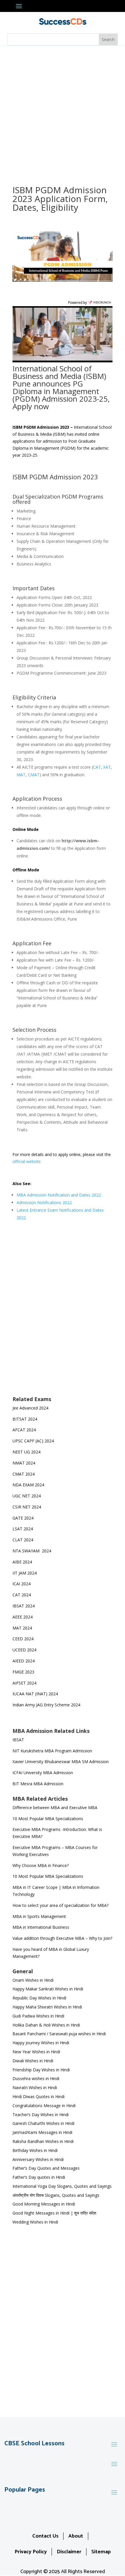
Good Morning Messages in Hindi (44, 2204)
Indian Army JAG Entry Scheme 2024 (46, 1705)
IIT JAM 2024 (25, 1573)
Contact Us (45, 2536)
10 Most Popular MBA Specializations (48, 1819)
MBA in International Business (41, 1927)
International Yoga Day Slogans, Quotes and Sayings (62, 2186)
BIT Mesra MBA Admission (38, 1784)
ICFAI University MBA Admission (43, 1773)
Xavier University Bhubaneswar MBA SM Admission (61, 1762)
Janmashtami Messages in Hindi (42, 2132)
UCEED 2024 (24, 1650)
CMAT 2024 (24, 1474)
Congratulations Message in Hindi (44, 2106)
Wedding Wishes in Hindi (35, 2222)
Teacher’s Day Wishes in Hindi (41, 2115)
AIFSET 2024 (24, 1683)
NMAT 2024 (24, 1463)
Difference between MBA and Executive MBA (55, 1808)
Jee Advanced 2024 (30, 1408)
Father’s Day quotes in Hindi (39, 2177)
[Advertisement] (63, 111)
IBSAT (18, 1740)
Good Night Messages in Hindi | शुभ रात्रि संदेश (54, 2213)
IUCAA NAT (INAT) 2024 (35, 1694)
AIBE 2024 (23, 1562)
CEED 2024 (23, 1639)
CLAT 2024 (23, 1540)
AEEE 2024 (23, 1617)
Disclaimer (69, 2552)
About (76, 2536)
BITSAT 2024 (25, 1419)
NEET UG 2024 (26, 1452)
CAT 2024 (22, 1595)
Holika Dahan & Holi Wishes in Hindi (46, 2025)
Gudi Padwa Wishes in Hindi (38, 2016)
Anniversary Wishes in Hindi (38, 2159)
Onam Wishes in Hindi (33, 1980)
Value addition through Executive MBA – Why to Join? (62, 1938)
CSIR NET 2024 (27, 1507)
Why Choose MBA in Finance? (41, 1865)
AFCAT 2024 (24, 1430)
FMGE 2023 (23, 1672)
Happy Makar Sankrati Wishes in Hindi (48, 1989)
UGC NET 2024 (27, 1496)
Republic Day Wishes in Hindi (39, 1998)
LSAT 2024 (23, 1529)
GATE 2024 (23, 1518)
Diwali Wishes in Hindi (33, 2061)
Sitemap (101, 2552)
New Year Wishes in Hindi (36, 2052)
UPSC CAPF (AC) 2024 (33, 1441)
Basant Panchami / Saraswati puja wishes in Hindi (59, 2034)
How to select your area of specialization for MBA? (60, 1905)
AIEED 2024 (24, 1661)
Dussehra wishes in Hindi (36, 2078)
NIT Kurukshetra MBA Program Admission (52, 1751)
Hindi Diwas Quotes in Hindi (39, 2097)
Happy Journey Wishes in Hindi (41, 2043)
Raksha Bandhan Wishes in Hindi (43, 2141)
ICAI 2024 (22, 1584)
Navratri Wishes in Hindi (35, 2087)
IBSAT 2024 (24, 1606)
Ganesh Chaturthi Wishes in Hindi (43, 2123)
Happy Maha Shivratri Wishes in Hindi (47, 2007)
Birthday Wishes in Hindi (35, 2150)
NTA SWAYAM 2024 (32, 1551)
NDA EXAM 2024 (28, 1485)
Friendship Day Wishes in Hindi (41, 2070)
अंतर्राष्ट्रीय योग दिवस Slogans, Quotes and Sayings (56, 2195)
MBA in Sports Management (39, 1916)
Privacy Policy (31, 2552)
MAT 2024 (23, 1628)
